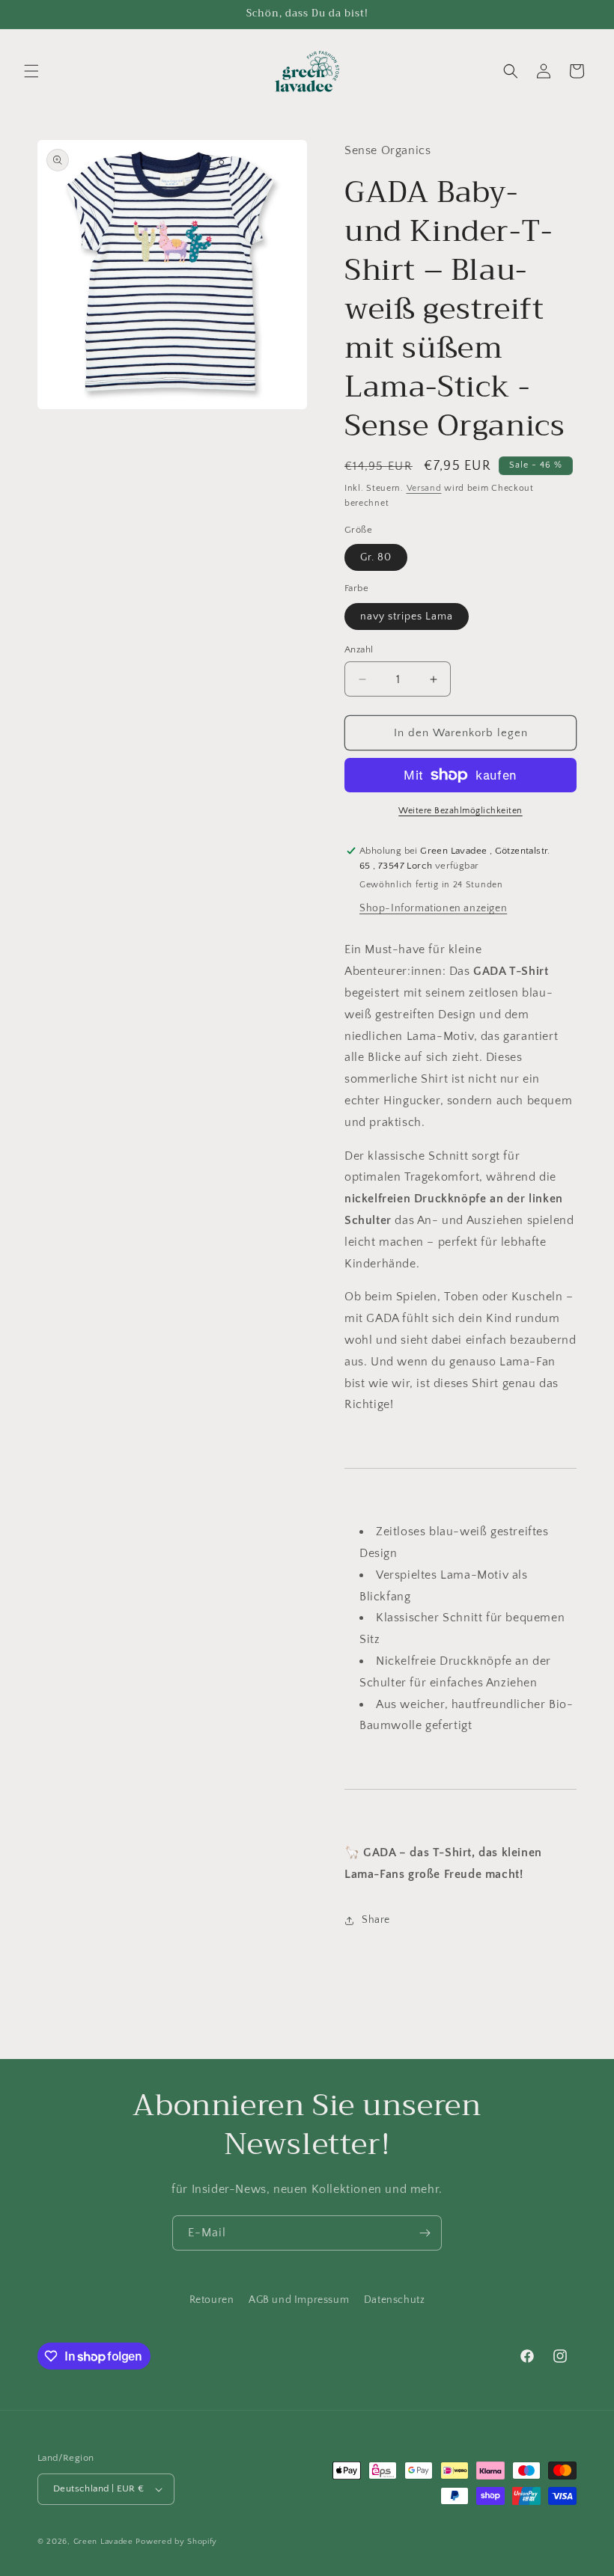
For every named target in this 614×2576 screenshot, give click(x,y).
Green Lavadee (103, 2542)
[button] (31, 71)
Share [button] (376, 1920)
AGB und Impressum (299, 2300)
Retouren (212, 2300)
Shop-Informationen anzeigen (433, 908)
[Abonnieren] (425, 2233)
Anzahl (359, 649)
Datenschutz (395, 2300)
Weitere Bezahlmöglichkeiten (460, 811)
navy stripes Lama (407, 617)
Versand (424, 488)
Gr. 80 (376, 557)
